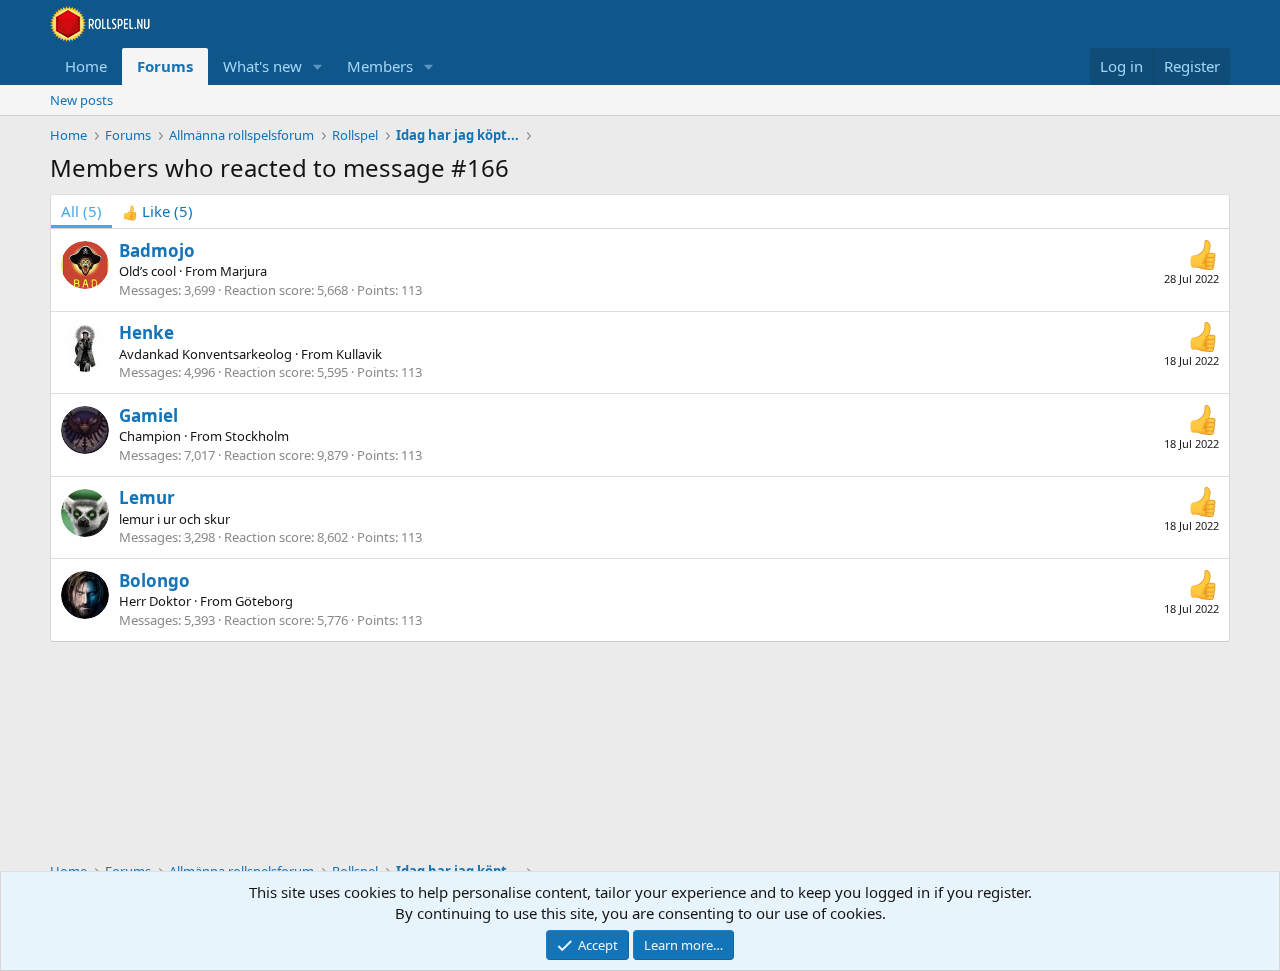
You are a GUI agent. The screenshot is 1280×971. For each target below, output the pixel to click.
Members (380, 66)
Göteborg (264, 601)
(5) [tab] (81, 211)
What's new (262, 66)
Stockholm (257, 436)
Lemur (147, 497)
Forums (165, 66)
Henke (146, 332)
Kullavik (359, 354)
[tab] (157, 211)
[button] (318, 66)
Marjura (243, 271)
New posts (81, 100)
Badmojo (157, 250)
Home (86, 66)
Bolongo (154, 580)
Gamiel (148, 415)
